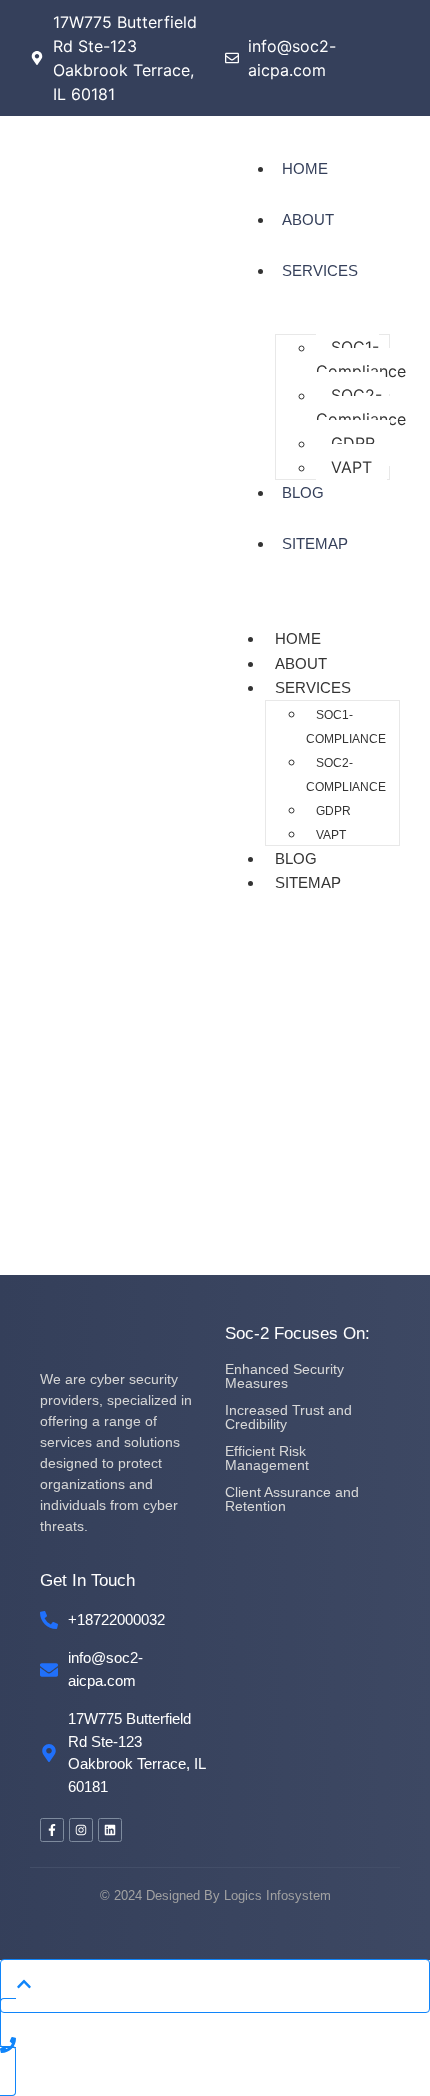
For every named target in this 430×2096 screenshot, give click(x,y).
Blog (303, 492)
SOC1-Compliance (361, 359)
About (308, 219)
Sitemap (315, 543)
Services (320, 270)
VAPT (351, 467)
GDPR (353, 443)
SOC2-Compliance (361, 407)
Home (305, 168)
